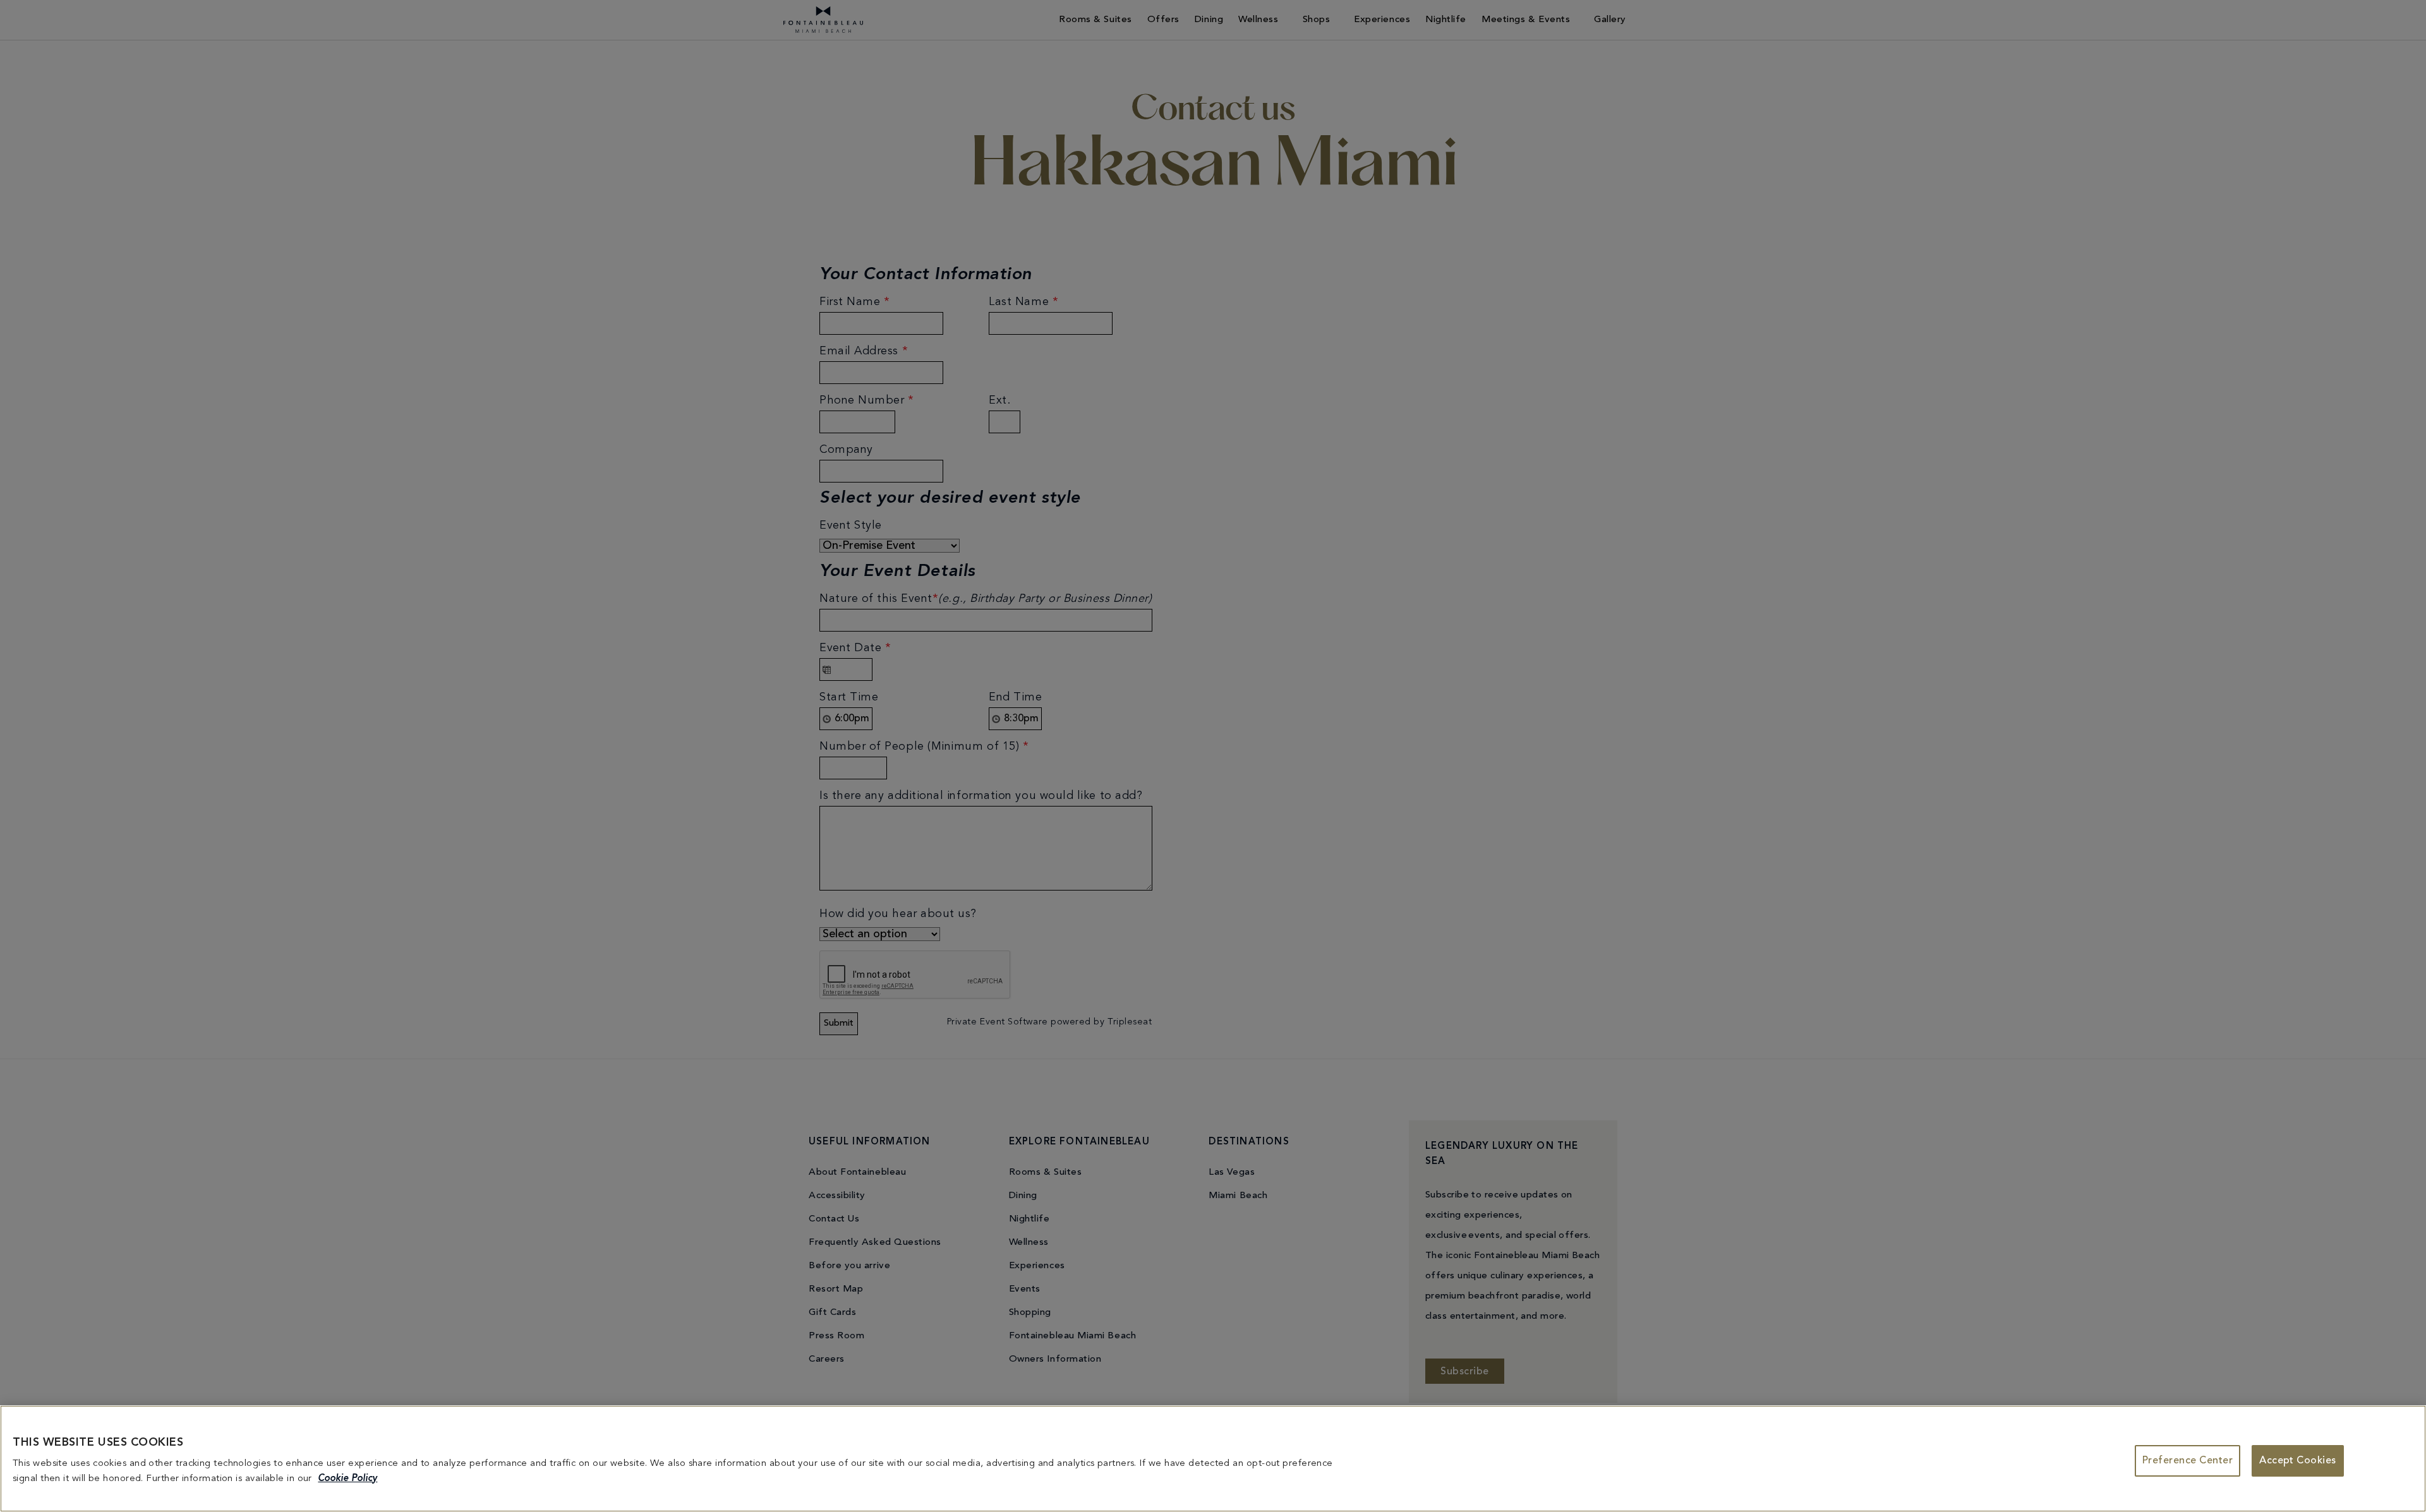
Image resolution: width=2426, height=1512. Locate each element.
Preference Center (2188, 1461)
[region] (1213, 1459)
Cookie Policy (347, 1479)
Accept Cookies (2298, 1461)
